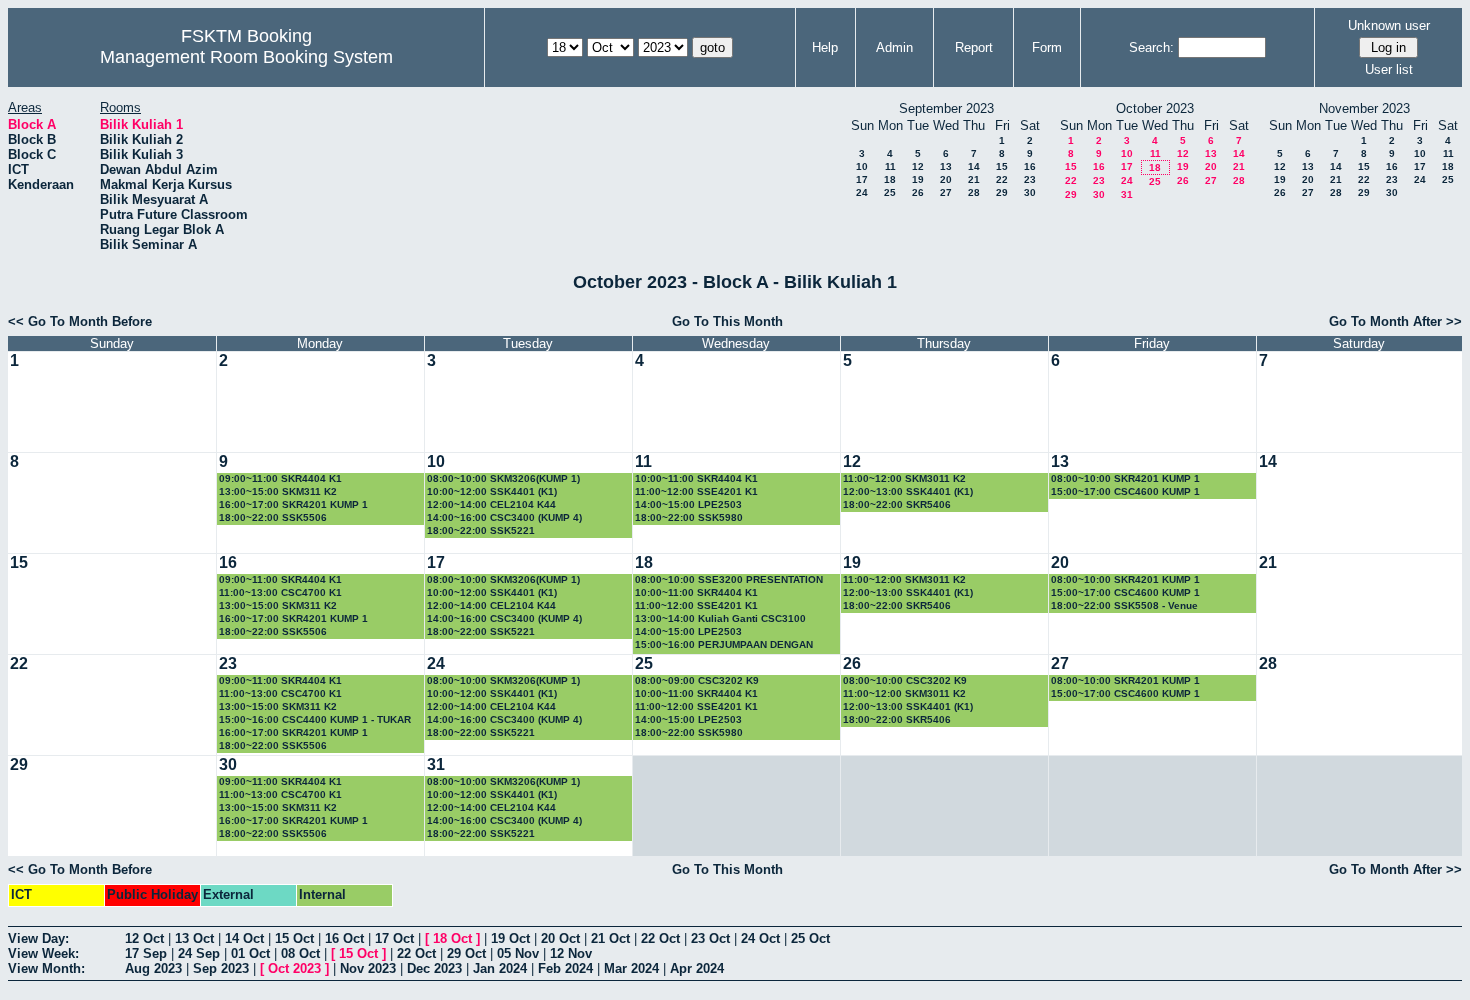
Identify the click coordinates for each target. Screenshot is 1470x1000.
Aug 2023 (153, 968)
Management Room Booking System (246, 57)
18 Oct (452, 938)
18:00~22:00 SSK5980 (689, 517)
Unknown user (1389, 25)
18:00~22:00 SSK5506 (273, 517)
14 (974, 166)
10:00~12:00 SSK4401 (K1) (492, 491)
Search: (1151, 47)
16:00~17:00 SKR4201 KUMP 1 (293, 504)
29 (1002, 192)
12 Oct (144, 938)
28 (974, 192)
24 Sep (199, 953)
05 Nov (518, 953)
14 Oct (244, 938)
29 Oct (466, 953)
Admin (894, 47)
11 (890, 166)
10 (862, 166)
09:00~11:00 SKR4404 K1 (280, 478)
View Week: (43, 953)
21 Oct (610, 938)
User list (1389, 69)
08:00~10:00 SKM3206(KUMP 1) (503, 478)
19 (918, 179)
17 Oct (394, 938)
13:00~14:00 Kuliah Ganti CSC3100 (720, 618)
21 (974, 179)
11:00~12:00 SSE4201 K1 (696, 491)
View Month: (46, 968)
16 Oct (344, 938)
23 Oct (710, 938)
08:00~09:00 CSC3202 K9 (697, 680)
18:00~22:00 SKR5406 (897, 504)
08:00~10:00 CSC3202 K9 (905, 680)
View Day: (38, 938)
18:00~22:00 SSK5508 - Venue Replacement (1124, 606)
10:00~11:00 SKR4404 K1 (696, 478)
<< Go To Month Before (80, 321)
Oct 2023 (294, 968)
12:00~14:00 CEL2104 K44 (491, 504)
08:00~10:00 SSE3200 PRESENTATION (729, 579)
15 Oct (294, 938)
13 (946, 166)
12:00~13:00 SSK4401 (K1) (908, 491)
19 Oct (510, 938)
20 (946, 179)
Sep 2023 (221, 968)
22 (1002, 179)
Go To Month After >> (1395, 321)
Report (974, 47)
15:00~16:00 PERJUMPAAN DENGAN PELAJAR (724, 645)
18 (890, 179)
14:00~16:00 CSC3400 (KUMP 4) (504, 517)
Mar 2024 (631, 968)
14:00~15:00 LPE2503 (688, 504)
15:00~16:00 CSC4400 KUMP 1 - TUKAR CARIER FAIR (315, 720)
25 (890, 192)
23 (1030, 179)
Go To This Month (727, 321)
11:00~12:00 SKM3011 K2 (904, 478)
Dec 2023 (434, 968)
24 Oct (760, 938)
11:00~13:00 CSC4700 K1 (280, 592)
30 (1030, 192)
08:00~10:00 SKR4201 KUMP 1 (1125, 478)
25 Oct (810, 938)
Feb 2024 (565, 968)
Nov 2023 (368, 968)
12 (918, 166)
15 (1002, 166)
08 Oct (300, 953)
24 (862, 192)
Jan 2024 (500, 968)
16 (1030, 166)
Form (1047, 47)
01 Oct (250, 953)
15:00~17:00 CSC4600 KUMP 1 (1125, 491)
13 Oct (194, 938)
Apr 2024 (697, 968)
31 (1127, 194)
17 (862, 179)
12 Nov (571, 953)
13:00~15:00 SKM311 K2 (278, 491)
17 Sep (146, 953)
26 (918, 192)
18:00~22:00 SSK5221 (481, 530)
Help (825, 47)
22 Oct (660, 938)
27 (946, 192)
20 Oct (560, 938)
